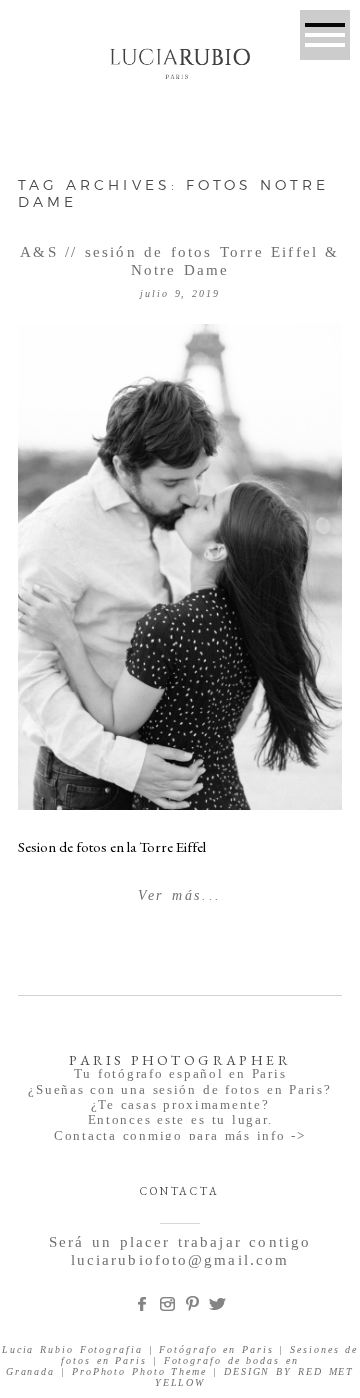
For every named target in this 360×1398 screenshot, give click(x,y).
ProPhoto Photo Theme (139, 1371)
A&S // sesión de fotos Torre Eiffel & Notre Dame (179, 261)
